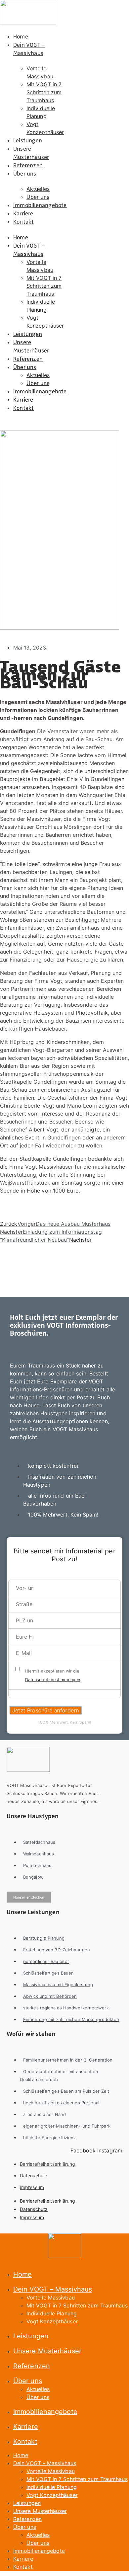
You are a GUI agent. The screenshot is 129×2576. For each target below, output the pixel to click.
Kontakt (23, 221)
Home (21, 36)
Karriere (23, 213)
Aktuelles (38, 189)
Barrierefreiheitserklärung (48, 2164)
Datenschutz (34, 2176)
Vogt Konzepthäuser (52, 2321)
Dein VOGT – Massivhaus (29, 48)
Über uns (25, 173)
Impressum (32, 2187)
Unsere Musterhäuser (31, 152)
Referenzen (28, 165)
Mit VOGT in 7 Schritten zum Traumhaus (44, 92)
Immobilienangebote (40, 205)
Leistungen (28, 140)
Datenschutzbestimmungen (53, 1680)
